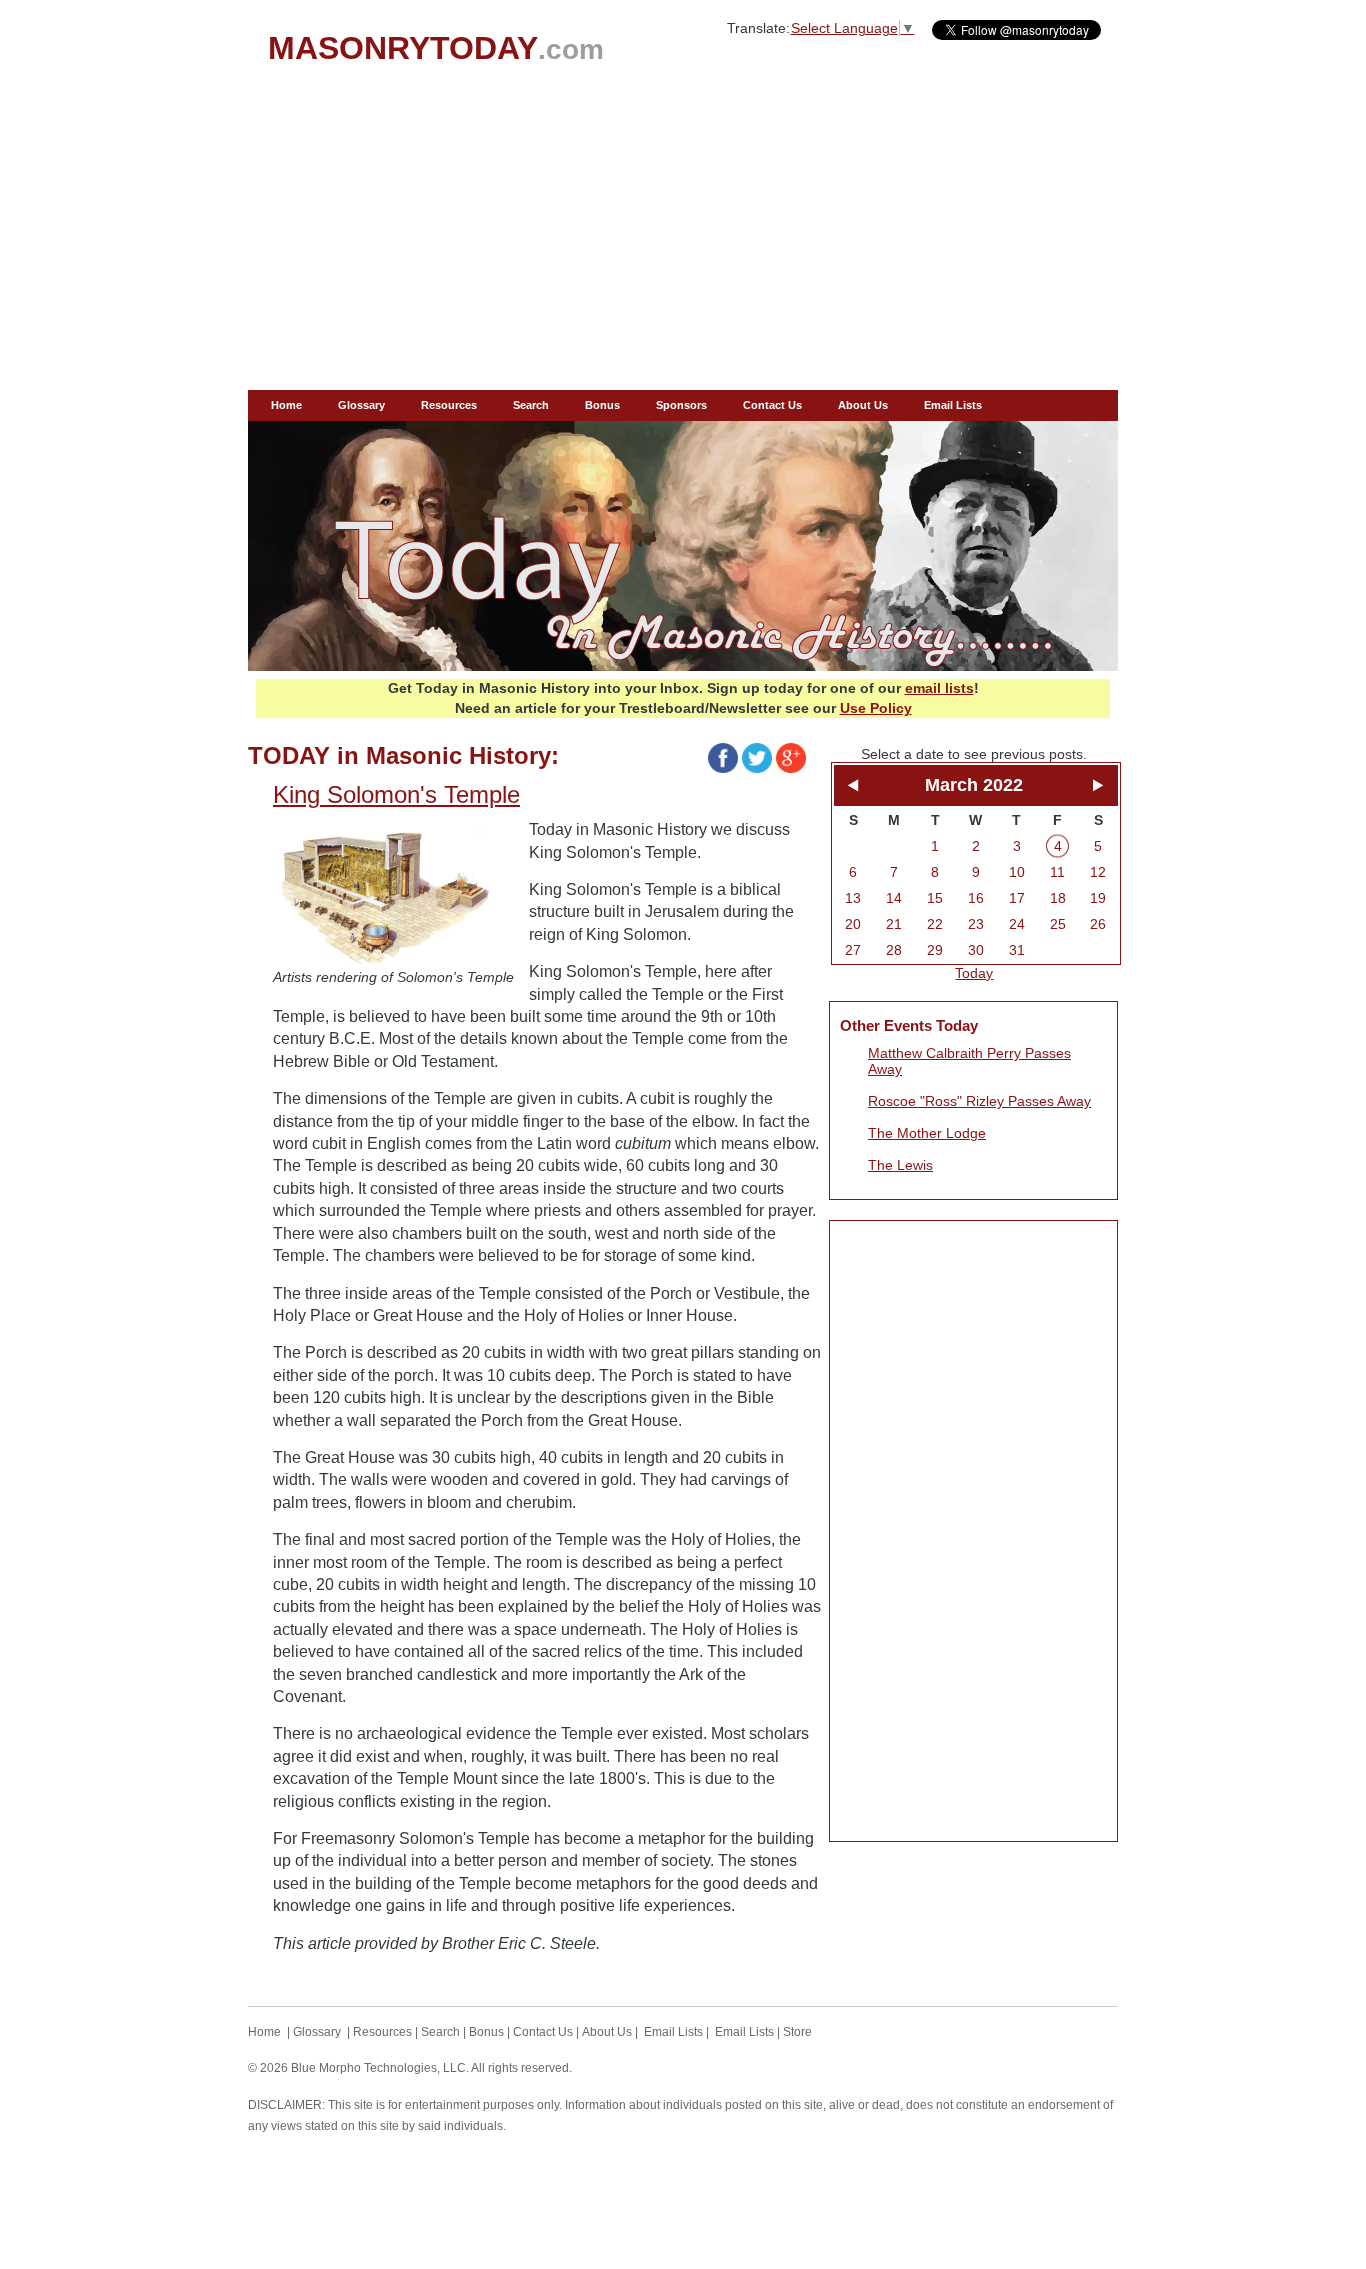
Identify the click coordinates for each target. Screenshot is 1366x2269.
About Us (863, 405)
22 (935, 924)
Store (797, 2032)
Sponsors (681, 405)
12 (1098, 872)
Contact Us (772, 405)
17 (1017, 898)
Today (974, 973)
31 (1017, 950)
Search (531, 405)
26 (1098, 924)
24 (1017, 924)
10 (1017, 872)
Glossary (361, 405)
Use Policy (876, 708)
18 (1058, 898)
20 (853, 924)
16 (976, 898)
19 (1098, 898)
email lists (939, 688)
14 (894, 898)
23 (976, 924)
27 (853, 950)
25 (1058, 924)
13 (853, 898)
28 (894, 950)
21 (894, 924)
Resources (449, 405)
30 (976, 950)
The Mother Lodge (927, 1133)
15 (935, 898)
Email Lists (953, 405)
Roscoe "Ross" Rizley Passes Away (979, 1101)
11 (1057, 872)
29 (935, 950)
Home (286, 405)
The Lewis (900, 1165)
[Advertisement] (683, 240)
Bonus (602, 405)
